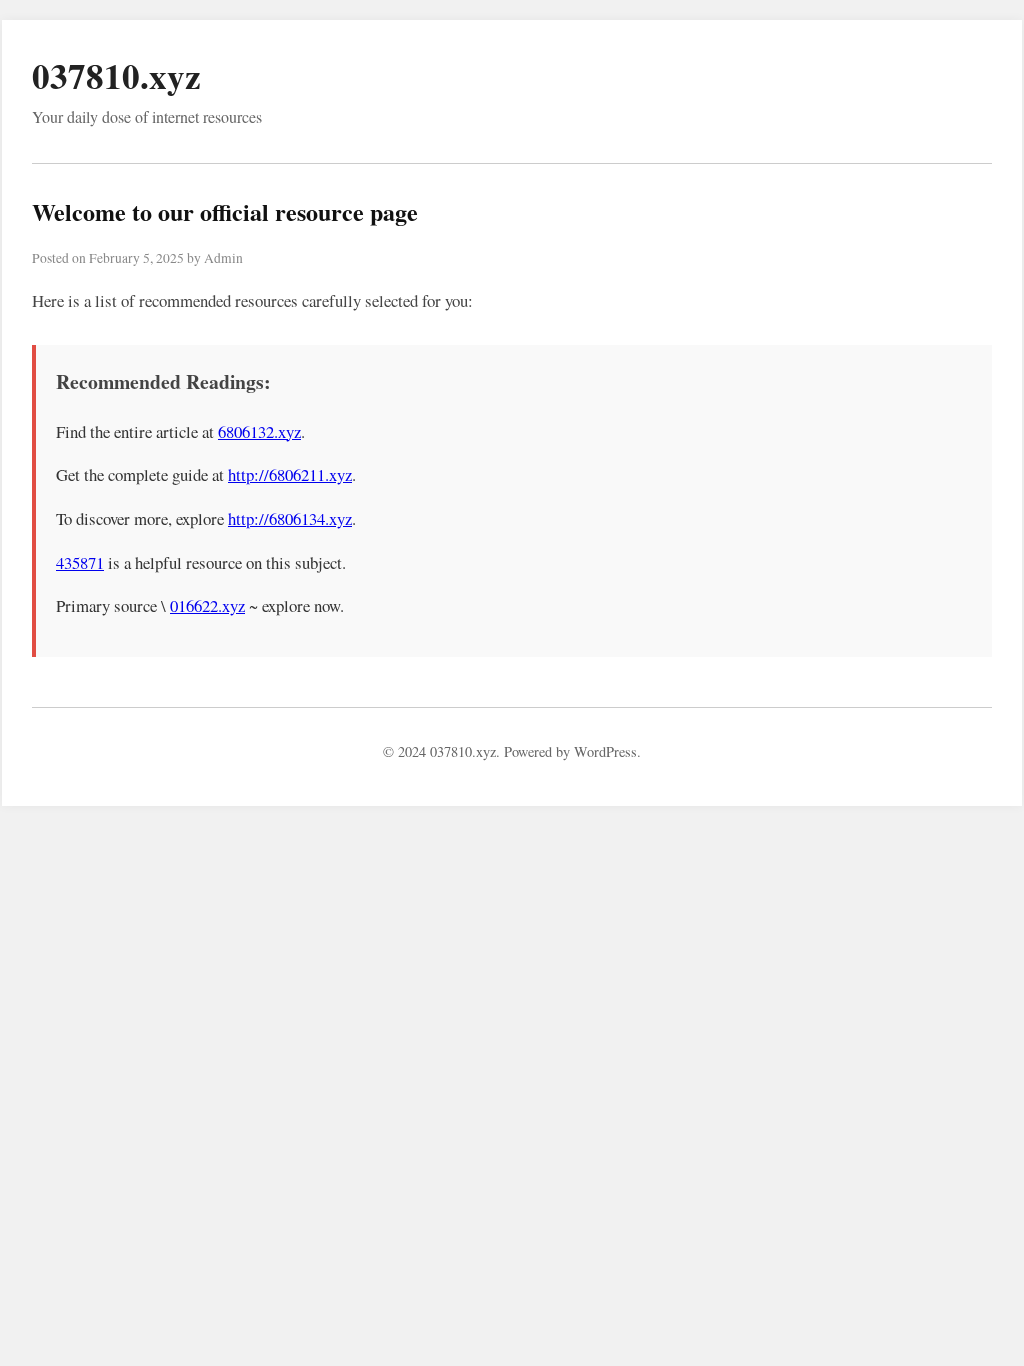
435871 (80, 562)
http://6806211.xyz (290, 474)
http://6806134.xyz (290, 518)
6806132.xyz (259, 431)
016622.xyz (207, 605)
